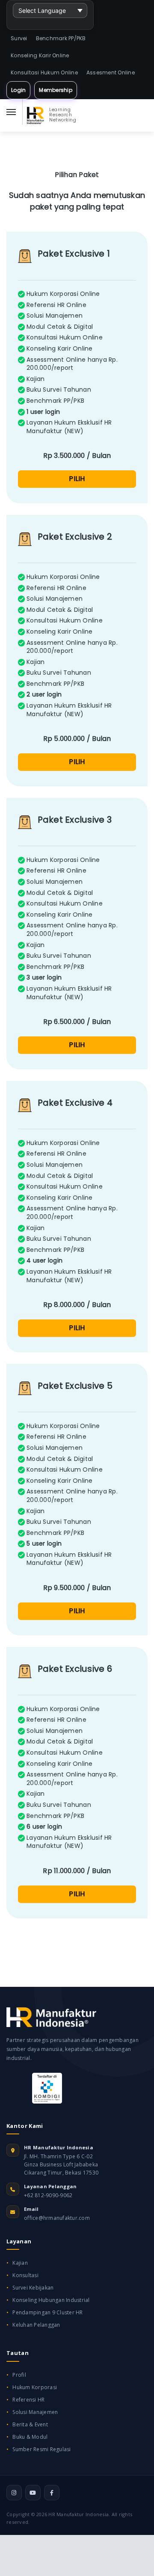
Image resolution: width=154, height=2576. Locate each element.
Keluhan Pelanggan (36, 2325)
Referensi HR (28, 2400)
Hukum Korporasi (35, 2387)
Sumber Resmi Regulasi (41, 2449)
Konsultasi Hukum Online (44, 72)
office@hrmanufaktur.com (57, 2218)
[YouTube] (33, 2493)
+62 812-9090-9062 (48, 2195)
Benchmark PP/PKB (61, 38)
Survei (19, 38)
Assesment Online (111, 72)
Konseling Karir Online (40, 55)
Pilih (77, 479)
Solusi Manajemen (35, 2412)
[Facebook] (52, 2493)
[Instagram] (14, 2493)
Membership (56, 90)
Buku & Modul (30, 2437)
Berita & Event (30, 2424)
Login (18, 90)
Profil (19, 2375)
